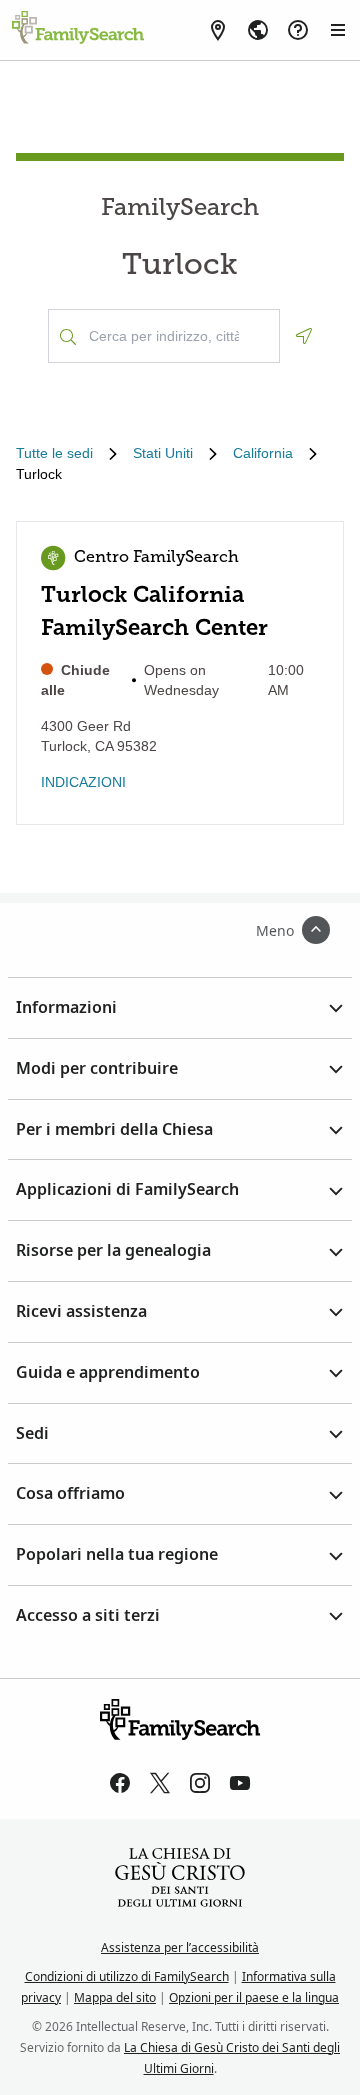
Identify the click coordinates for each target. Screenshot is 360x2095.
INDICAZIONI (83, 782)
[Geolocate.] (304, 336)
